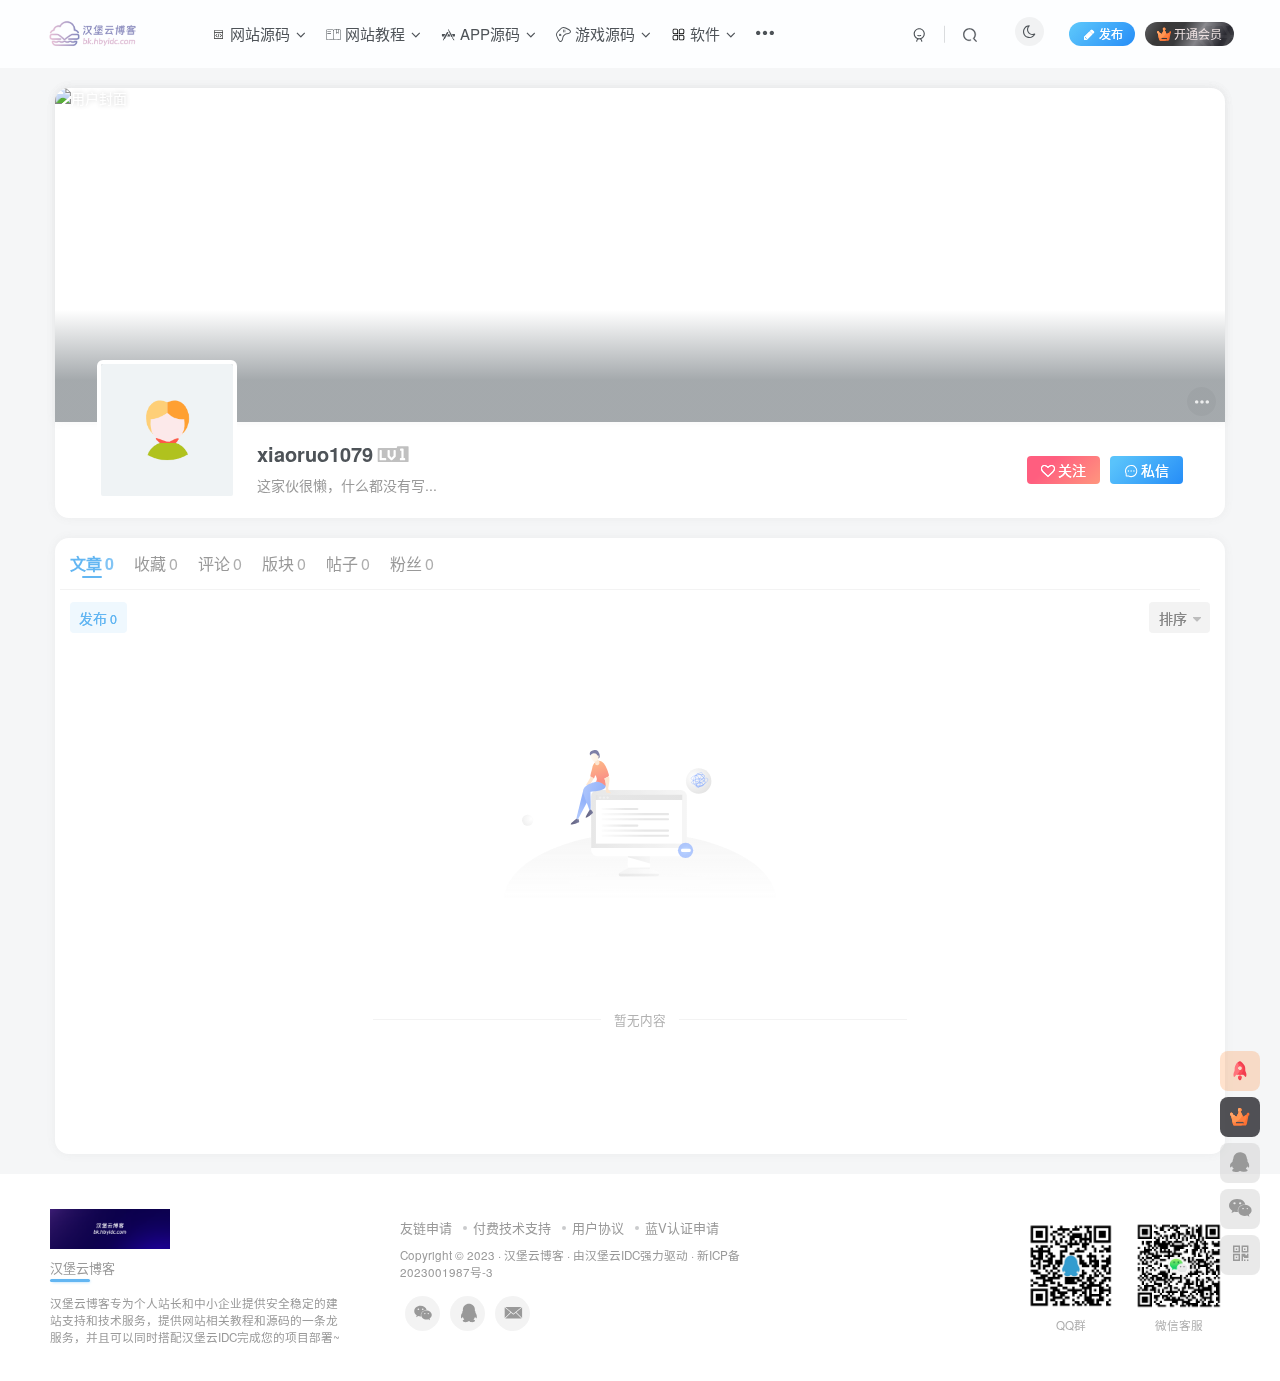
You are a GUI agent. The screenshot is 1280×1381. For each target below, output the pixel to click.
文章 (92, 563)
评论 (220, 563)
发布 (98, 618)
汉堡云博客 (534, 1255)
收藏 (156, 563)
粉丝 (412, 563)
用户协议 (598, 1227)
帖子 (348, 563)
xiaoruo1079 (315, 454)
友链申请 (426, 1227)
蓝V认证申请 (682, 1227)
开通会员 (1198, 33)
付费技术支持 (512, 1227)
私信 (1155, 470)
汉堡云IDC (612, 1255)
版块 (284, 563)
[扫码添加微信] (1240, 1209)
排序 (1173, 618)
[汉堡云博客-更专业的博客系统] (110, 1226)
